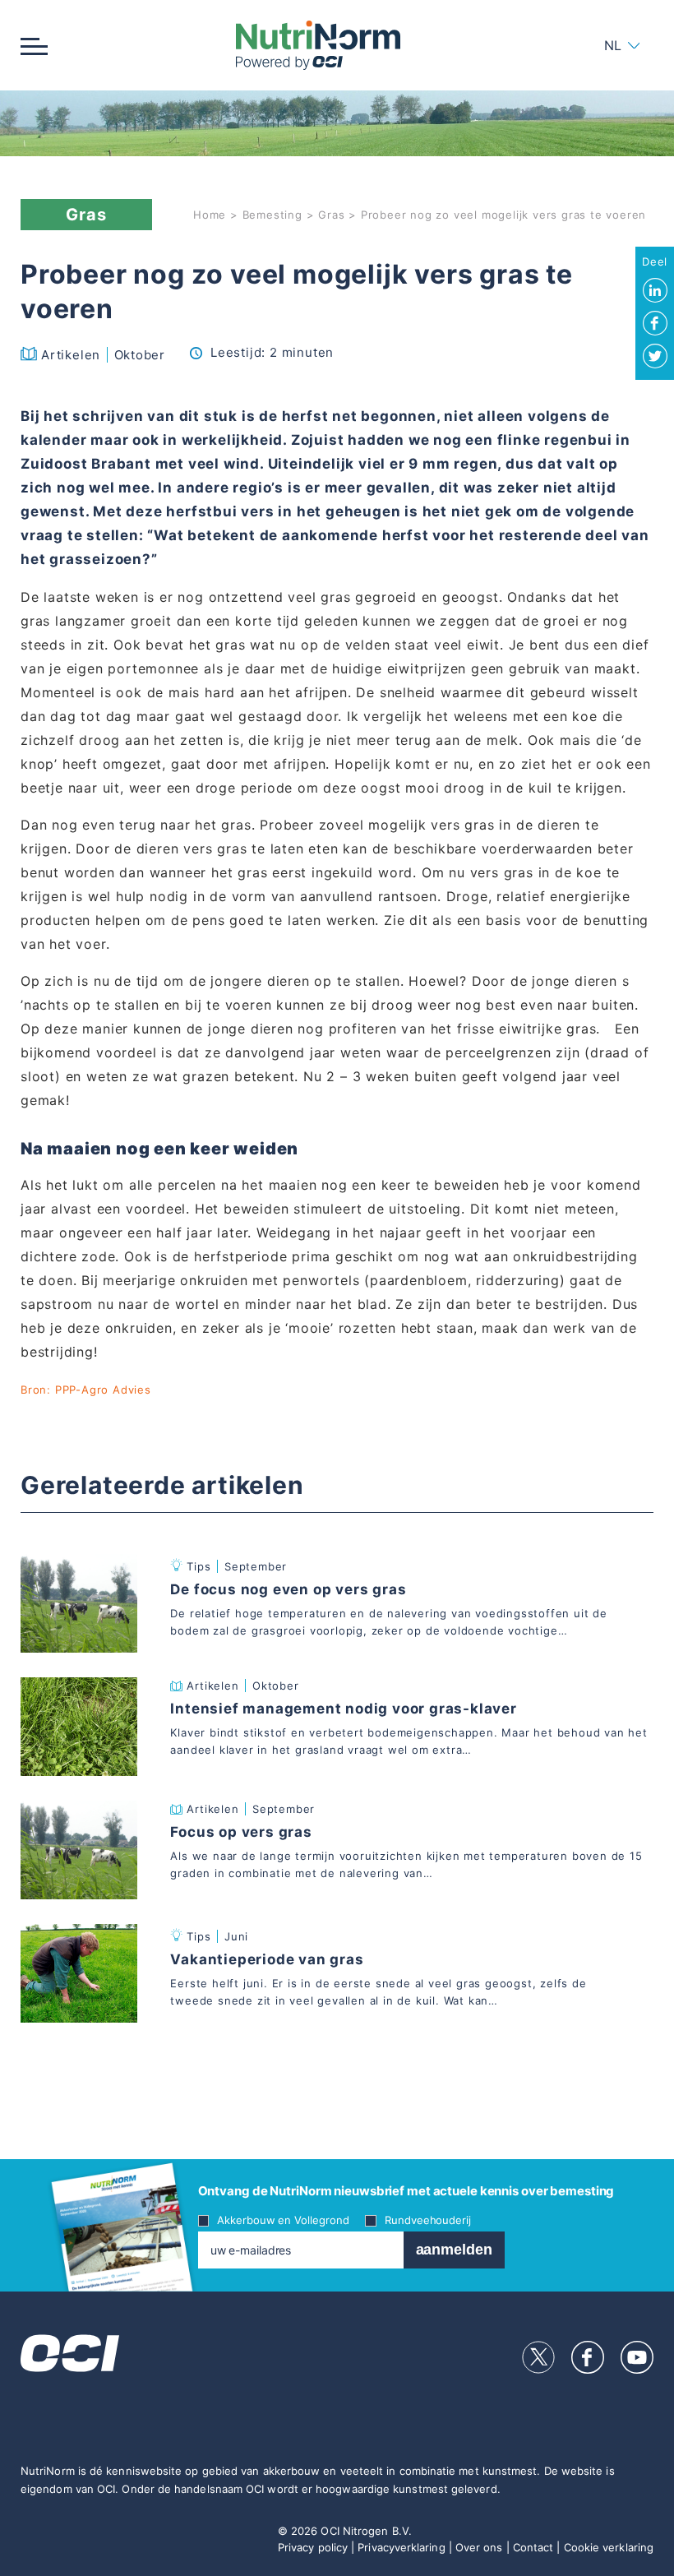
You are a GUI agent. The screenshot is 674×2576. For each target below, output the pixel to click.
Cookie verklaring (609, 2547)
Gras (331, 215)
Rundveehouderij (428, 2220)
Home (210, 215)
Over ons (479, 2547)
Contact (533, 2547)
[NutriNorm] (318, 45)
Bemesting (272, 215)
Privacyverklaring (401, 2547)
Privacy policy (313, 2547)
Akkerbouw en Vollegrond (283, 2220)
